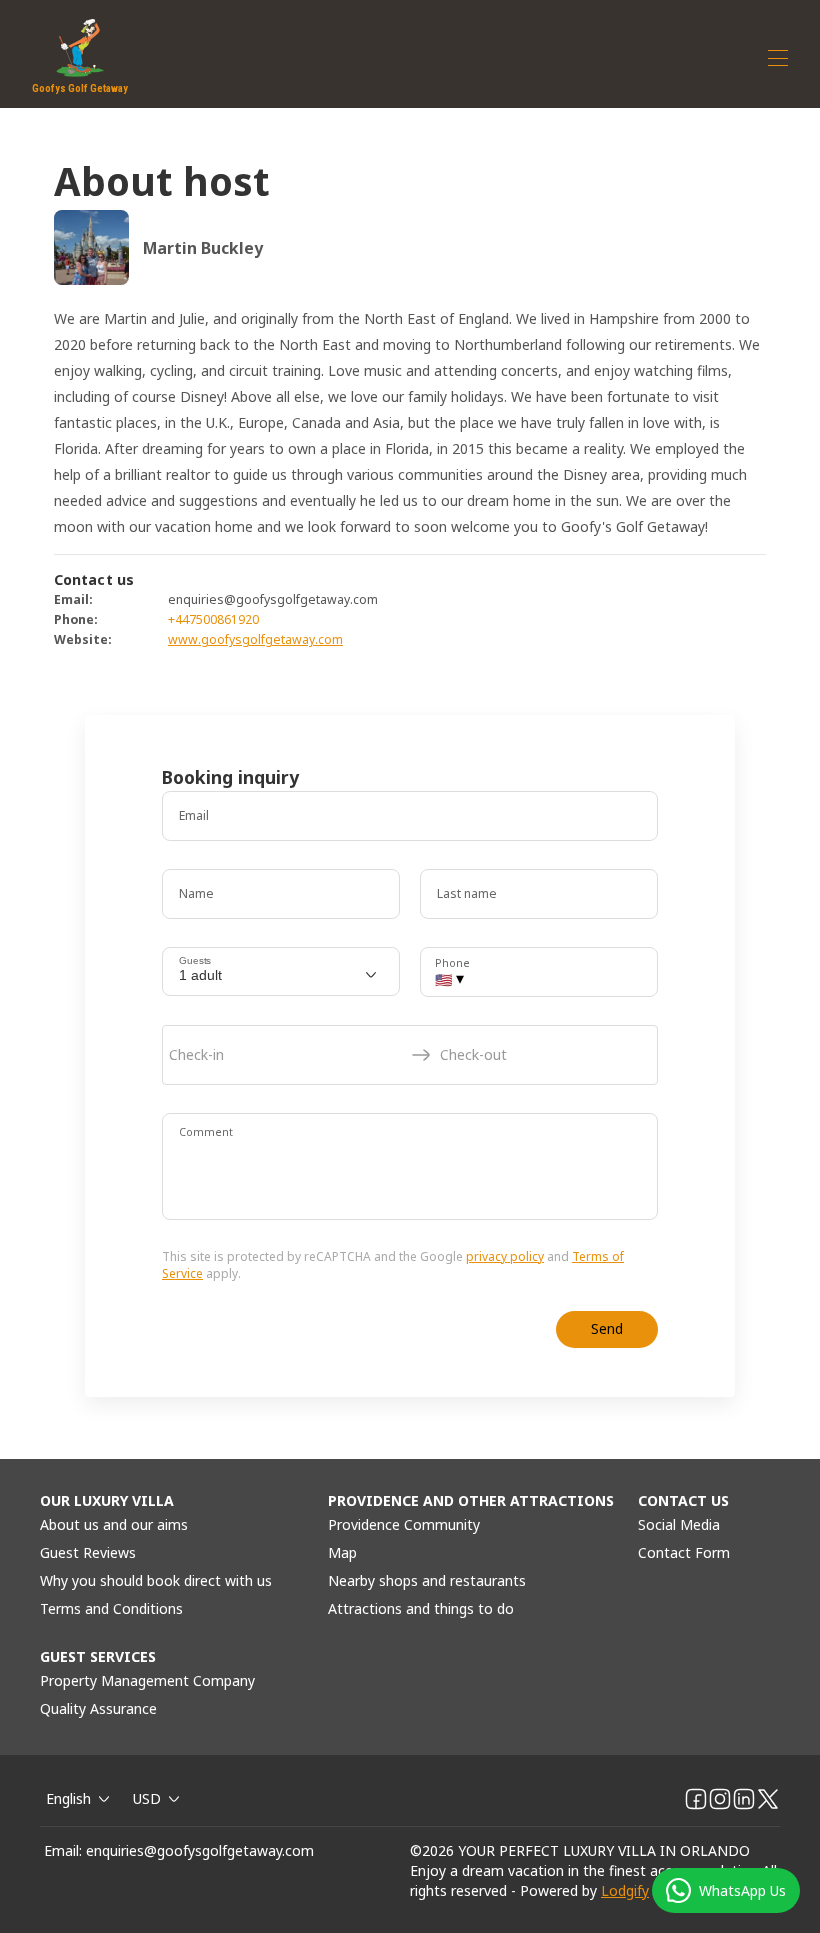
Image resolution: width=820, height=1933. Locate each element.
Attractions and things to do (421, 1608)
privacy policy (505, 1256)
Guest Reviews (88, 1552)
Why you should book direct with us (156, 1580)
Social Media (679, 1524)
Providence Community (404, 1524)
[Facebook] (696, 1799)
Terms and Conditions (111, 1608)
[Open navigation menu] (778, 58)
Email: (63, 1850)
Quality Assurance (98, 1708)
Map (342, 1552)
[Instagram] (720, 1799)
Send (607, 1328)
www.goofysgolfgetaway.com (255, 639)
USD (147, 1798)
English (68, 1798)
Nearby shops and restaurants (427, 1580)
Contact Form (684, 1552)
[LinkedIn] (744, 1799)
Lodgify (625, 1890)
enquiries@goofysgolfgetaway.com (200, 1850)
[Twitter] (768, 1799)
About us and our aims (114, 1524)
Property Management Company (147, 1680)
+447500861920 (213, 619)
